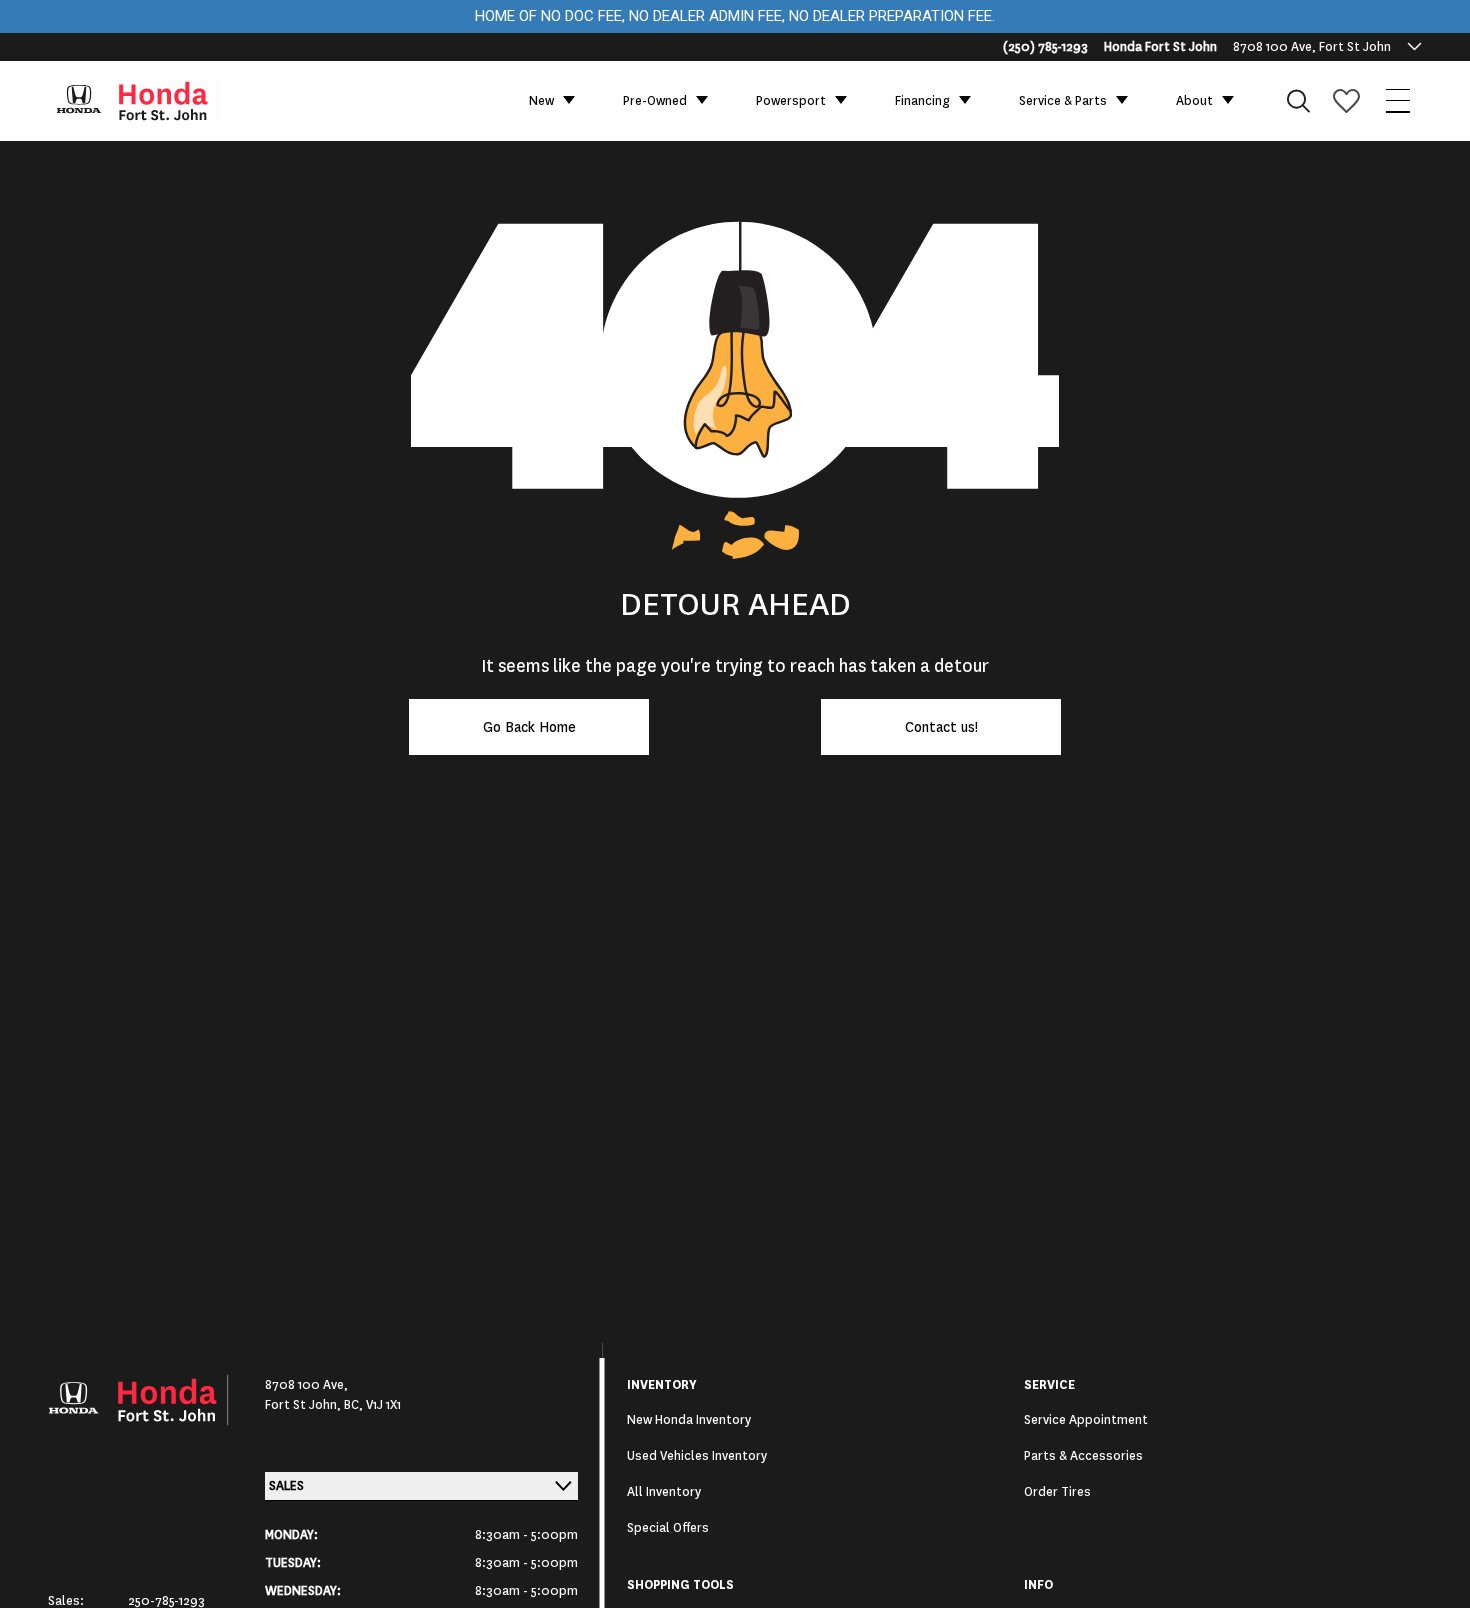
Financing (922, 101)
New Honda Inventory (689, 1420)
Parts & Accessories (1083, 1456)
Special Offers (668, 1528)
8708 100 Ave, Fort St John (1312, 47)
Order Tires (1057, 1492)
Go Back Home (529, 727)
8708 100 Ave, (306, 1385)
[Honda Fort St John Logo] (146, 101)
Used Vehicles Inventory (697, 1456)
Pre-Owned (655, 101)
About (1194, 101)
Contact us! (941, 727)
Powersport (791, 101)
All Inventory (664, 1492)
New (541, 101)
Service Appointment (1086, 1420)
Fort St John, (304, 1405)
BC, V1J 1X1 (372, 1405)
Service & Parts (1063, 101)
